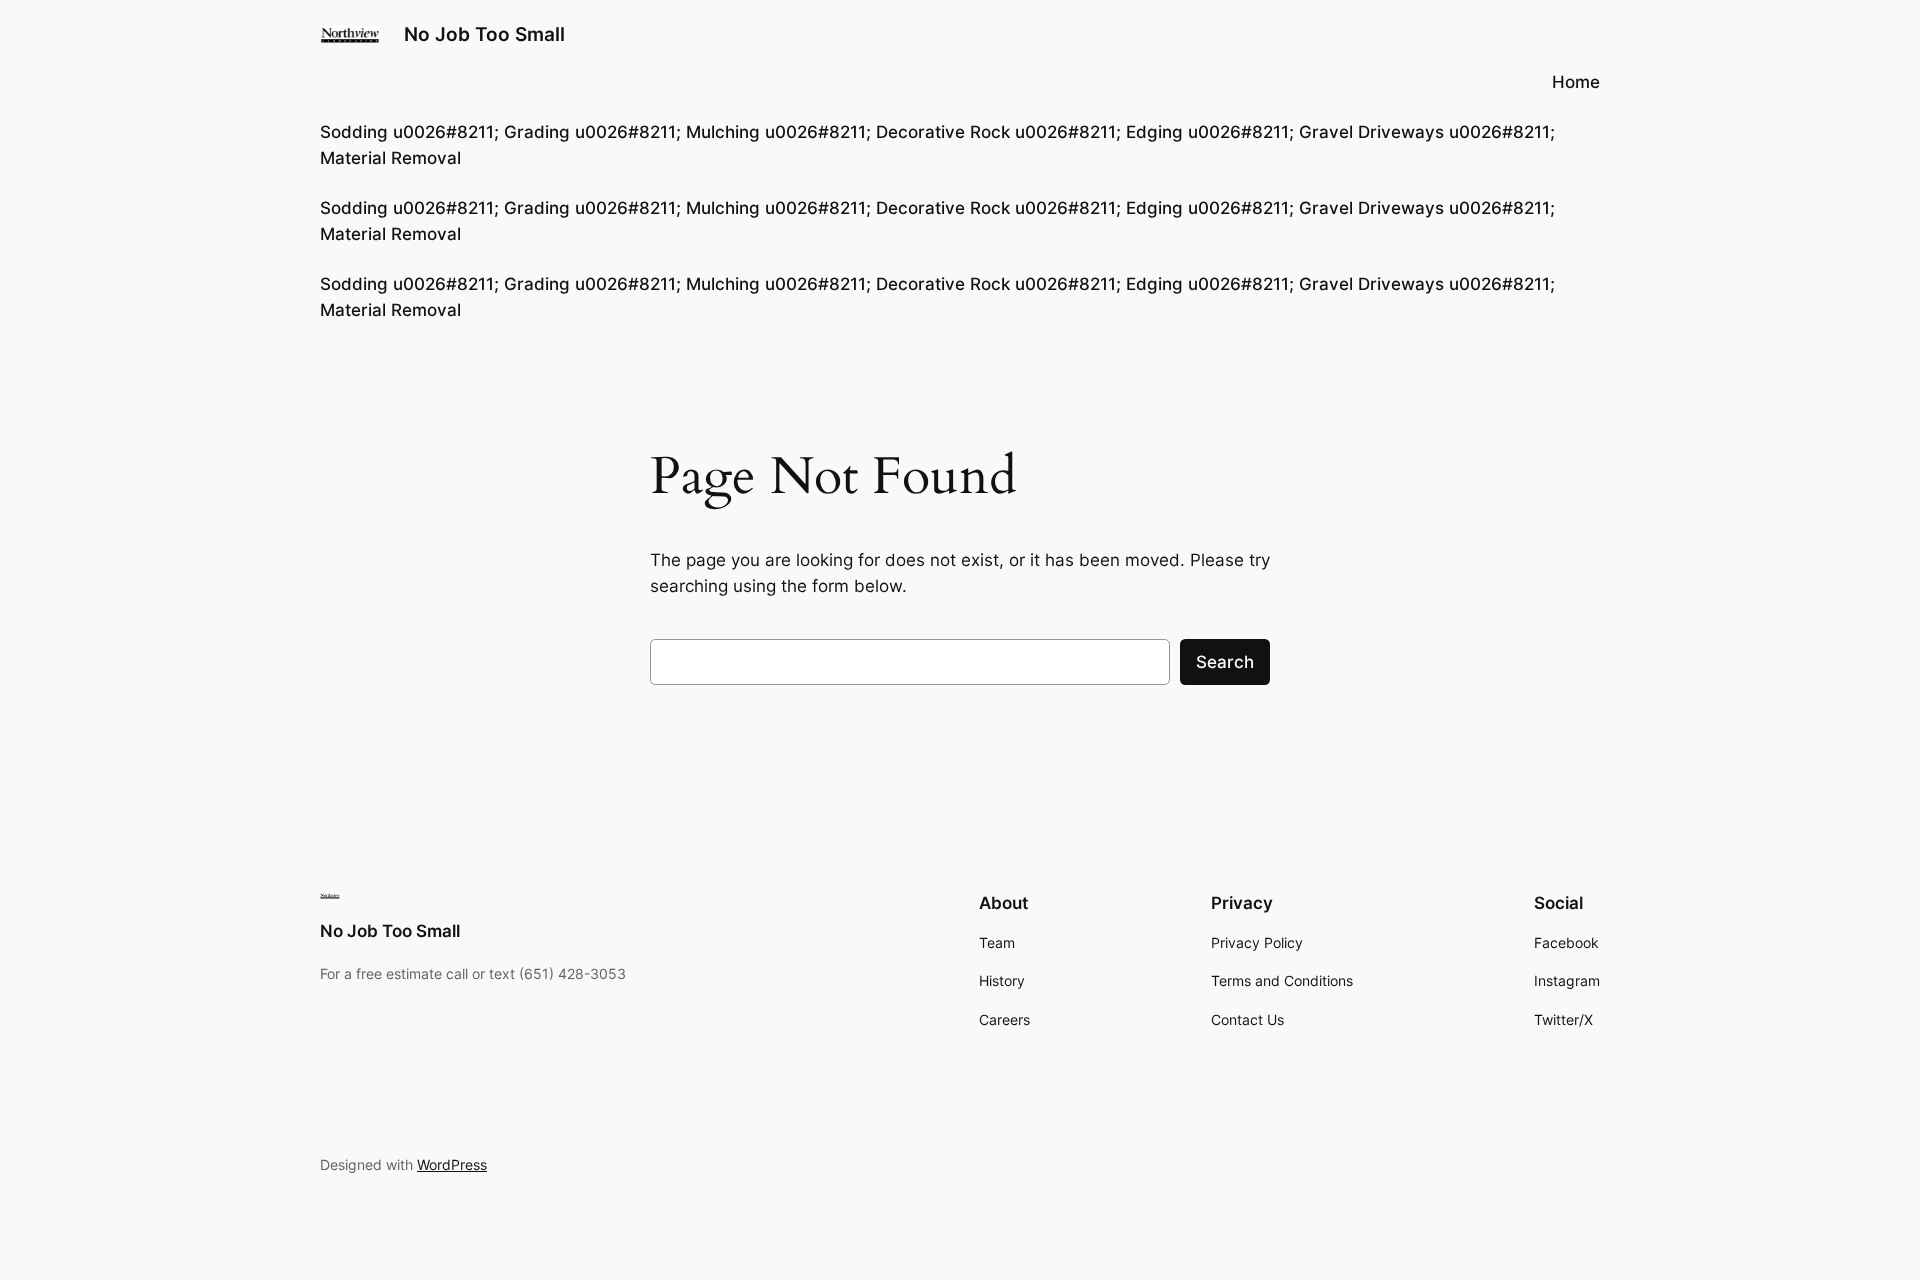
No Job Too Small (484, 34)
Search (1225, 662)
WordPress (452, 1164)
